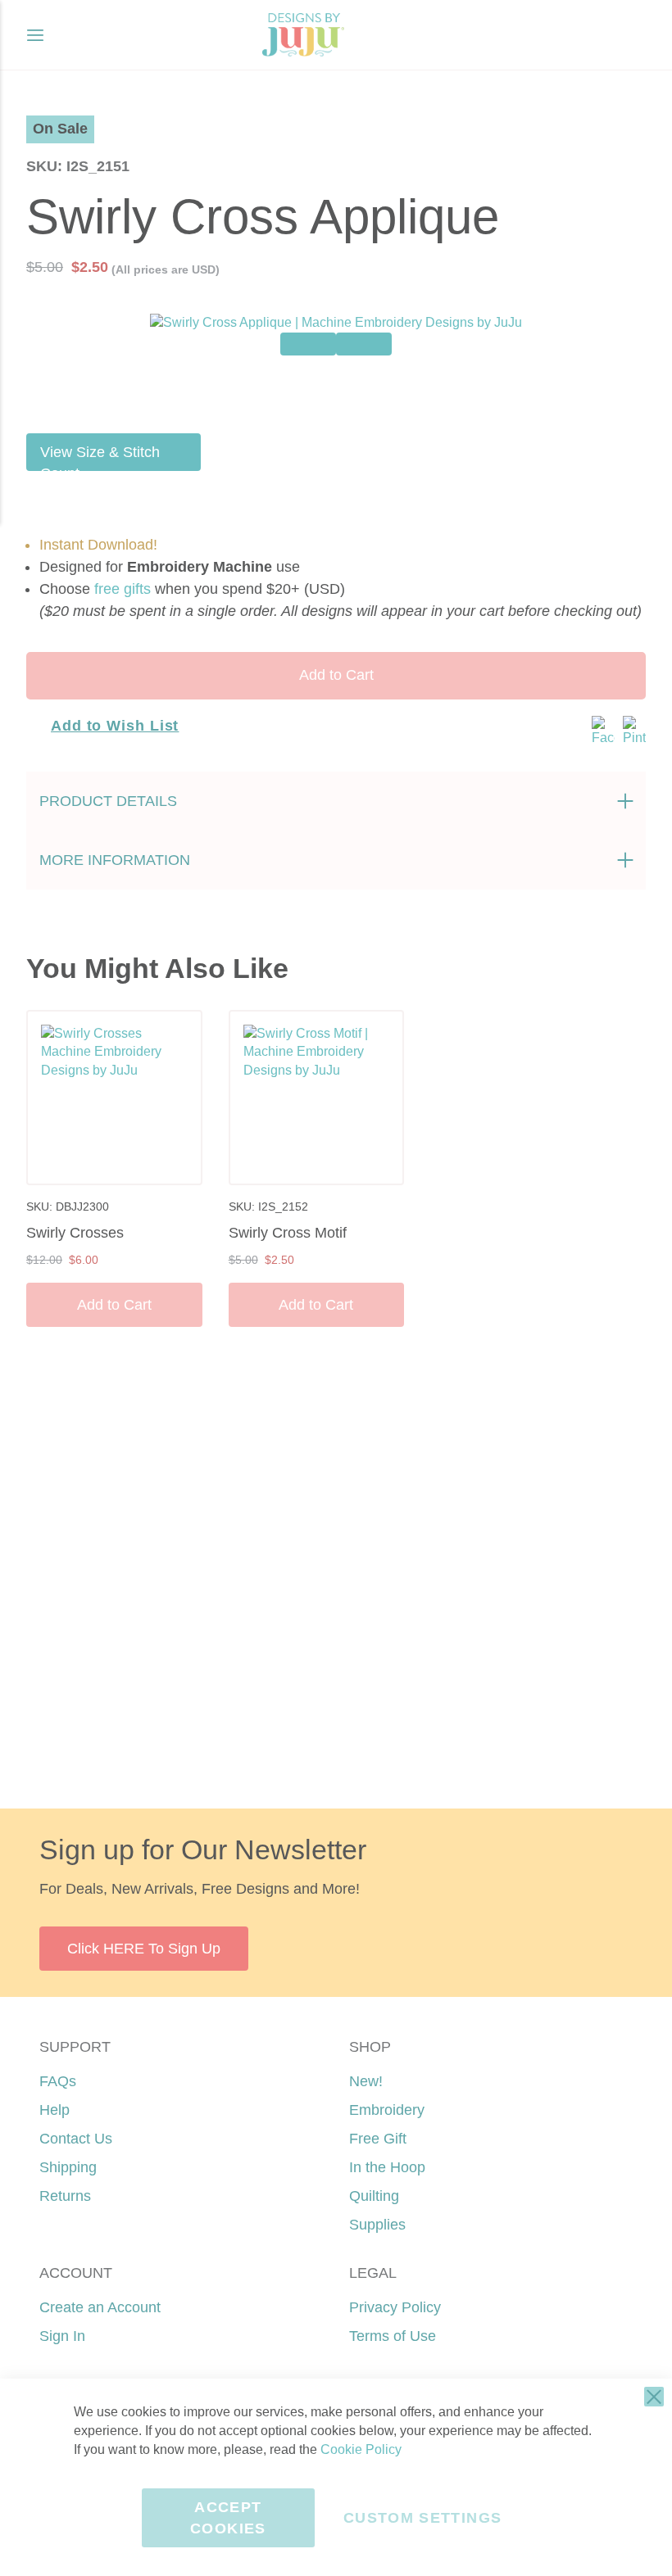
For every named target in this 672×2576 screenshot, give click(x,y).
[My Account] (600, 35)
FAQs (58, 2081)
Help (54, 2110)
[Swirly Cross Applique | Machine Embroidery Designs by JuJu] (336, 390)
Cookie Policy (361, 2449)
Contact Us (76, 2139)
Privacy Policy (395, 2307)
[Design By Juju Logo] (303, 35)
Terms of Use (393, 2336)
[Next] (364, 344)
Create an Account (100, 2307)
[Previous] (308, 344)
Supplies (377, 2225)
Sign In (62, 2336)
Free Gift (378, 2139)
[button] (633, 35)
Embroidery (387, 2110)
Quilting (374, 2196)
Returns (65, 2196)
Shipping (68, 2167)
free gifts (123, 589)
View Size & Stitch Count (100, 457)
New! (366, 2081)
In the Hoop (387, 2167)
